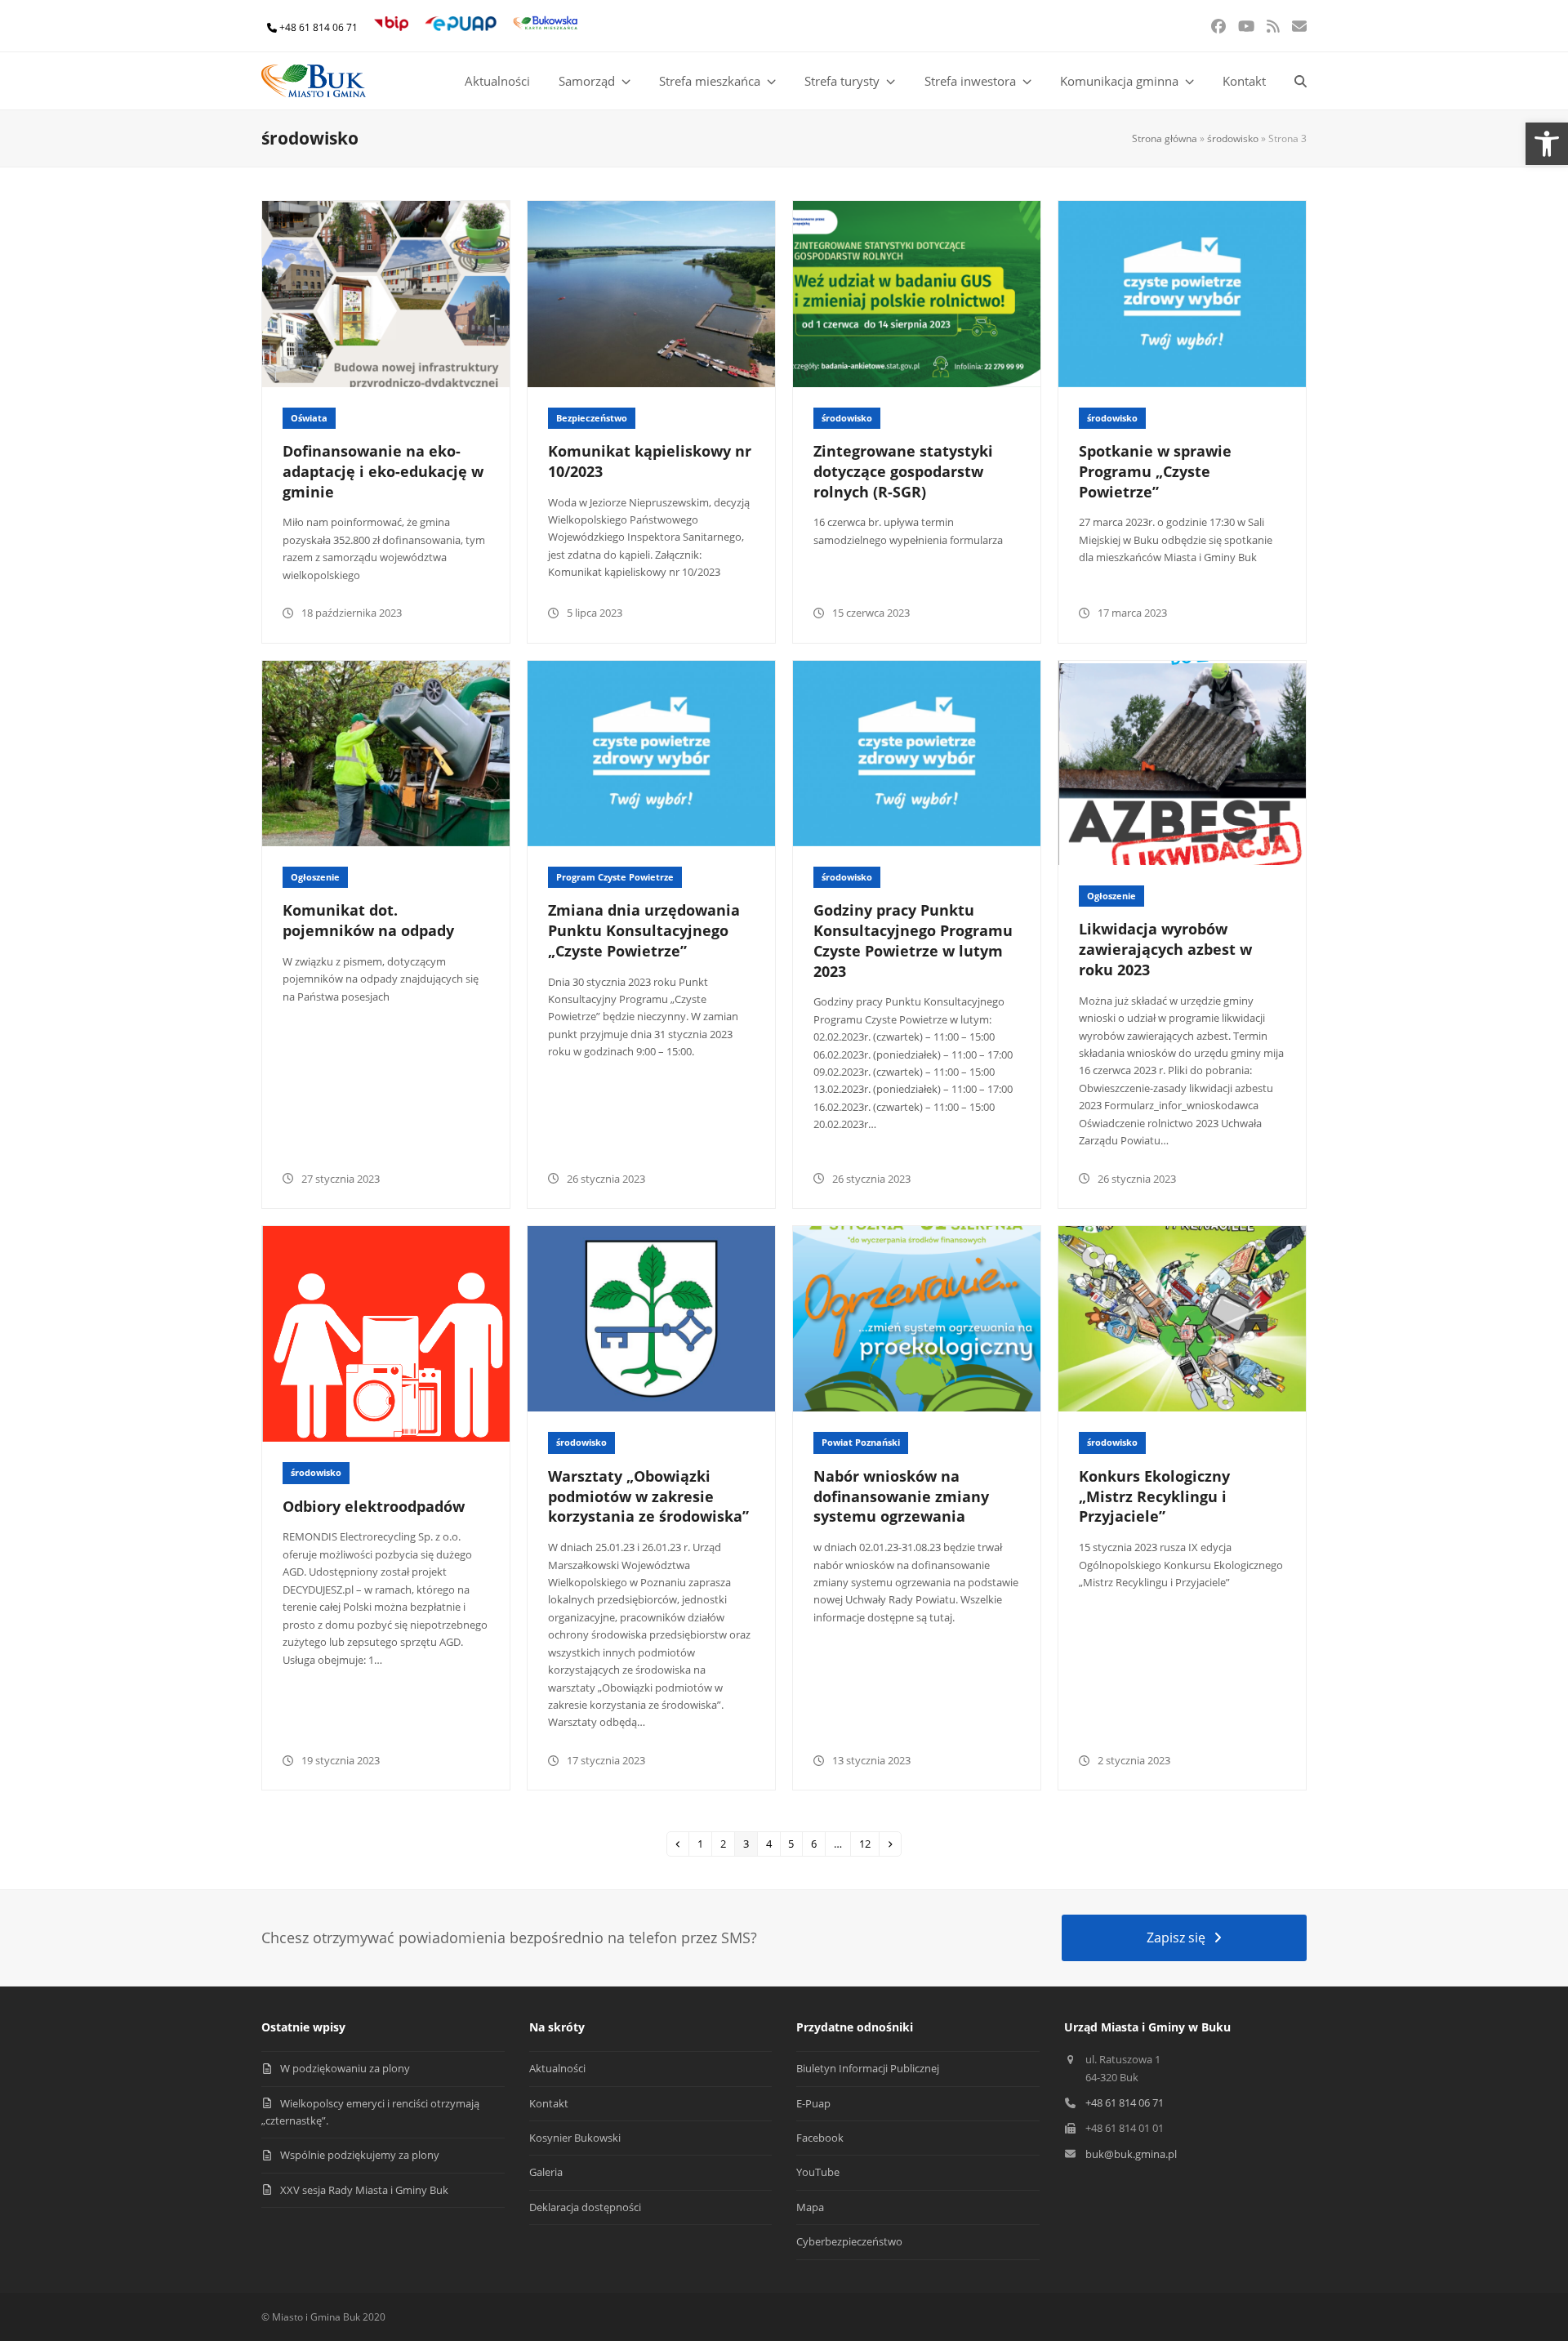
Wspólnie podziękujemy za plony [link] (360, 2155)
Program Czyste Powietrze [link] (615, 877)
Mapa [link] (810, 2207)
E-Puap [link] (813, 2103)
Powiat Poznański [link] (861, 1442)
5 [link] (795, 1843)
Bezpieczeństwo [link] (592, 418)
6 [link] (817, 1843)
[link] (1547, 144)
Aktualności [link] (557, 2068)
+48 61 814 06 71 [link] (318, 27)
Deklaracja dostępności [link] (585, 2207)
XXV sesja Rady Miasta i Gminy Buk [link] (364, 2190)
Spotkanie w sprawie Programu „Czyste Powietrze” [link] (1155, 471)
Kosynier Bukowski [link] (575, 2138)
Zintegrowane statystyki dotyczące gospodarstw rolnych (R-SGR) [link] (903, 471)
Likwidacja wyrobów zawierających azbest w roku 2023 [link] (1165, 949)
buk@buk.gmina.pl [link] (1131, 2154)
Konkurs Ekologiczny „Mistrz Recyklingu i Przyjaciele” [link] (1154, 1496)
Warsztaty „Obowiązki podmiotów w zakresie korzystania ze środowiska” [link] (648, 1496)
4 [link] (773, 1843)
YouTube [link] (818, 2172)
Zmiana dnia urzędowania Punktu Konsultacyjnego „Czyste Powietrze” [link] (644, 930)
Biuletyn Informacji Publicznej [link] (868, 2068)
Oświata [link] (309, 418)
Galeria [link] (546, 2172)
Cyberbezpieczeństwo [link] (849, 2241)
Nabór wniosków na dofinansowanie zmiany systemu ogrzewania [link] (901, 1496)
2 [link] (727, 1843)
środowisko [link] (1233, 138)
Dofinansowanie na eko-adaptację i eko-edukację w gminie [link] (383, 471)
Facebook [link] (820, 2138)
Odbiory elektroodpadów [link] (374, 1506)
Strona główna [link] (1165, 138)
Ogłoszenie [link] (315, 877)
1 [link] (704, 1843)
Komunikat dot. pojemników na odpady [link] (368, 920)
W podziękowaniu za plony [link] (345, 2068)
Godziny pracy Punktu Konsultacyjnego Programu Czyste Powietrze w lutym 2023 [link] (913, 940)
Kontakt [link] (549, 2103)
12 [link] (869, 1843)
